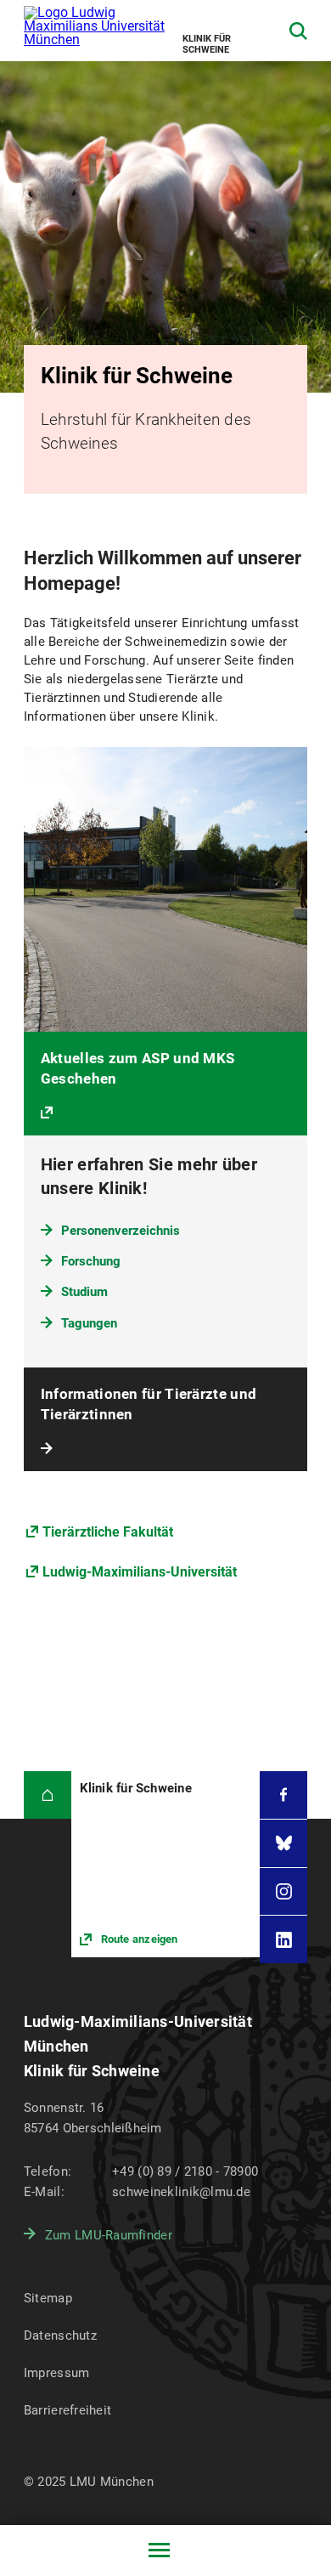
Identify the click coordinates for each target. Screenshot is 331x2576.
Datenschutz (60, 2335)
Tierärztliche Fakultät (108, 1532)
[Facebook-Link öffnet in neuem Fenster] (283, 1795)
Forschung (91, 1261)
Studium (84, 1292)
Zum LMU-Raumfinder (109, 2235)
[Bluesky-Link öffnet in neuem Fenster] (283, 1843)
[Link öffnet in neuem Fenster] (166, 1864)
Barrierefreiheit (67, 2410)
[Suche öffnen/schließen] (298, 31)
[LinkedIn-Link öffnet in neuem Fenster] (283, 1939)
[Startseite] (48, 1795)
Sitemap (48, 2298)
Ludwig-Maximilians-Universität (140, 1572)
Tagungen (89, 1323)
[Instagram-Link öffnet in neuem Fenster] (283, 1892)
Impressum (57, 2373)
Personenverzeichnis (121, 1231)
